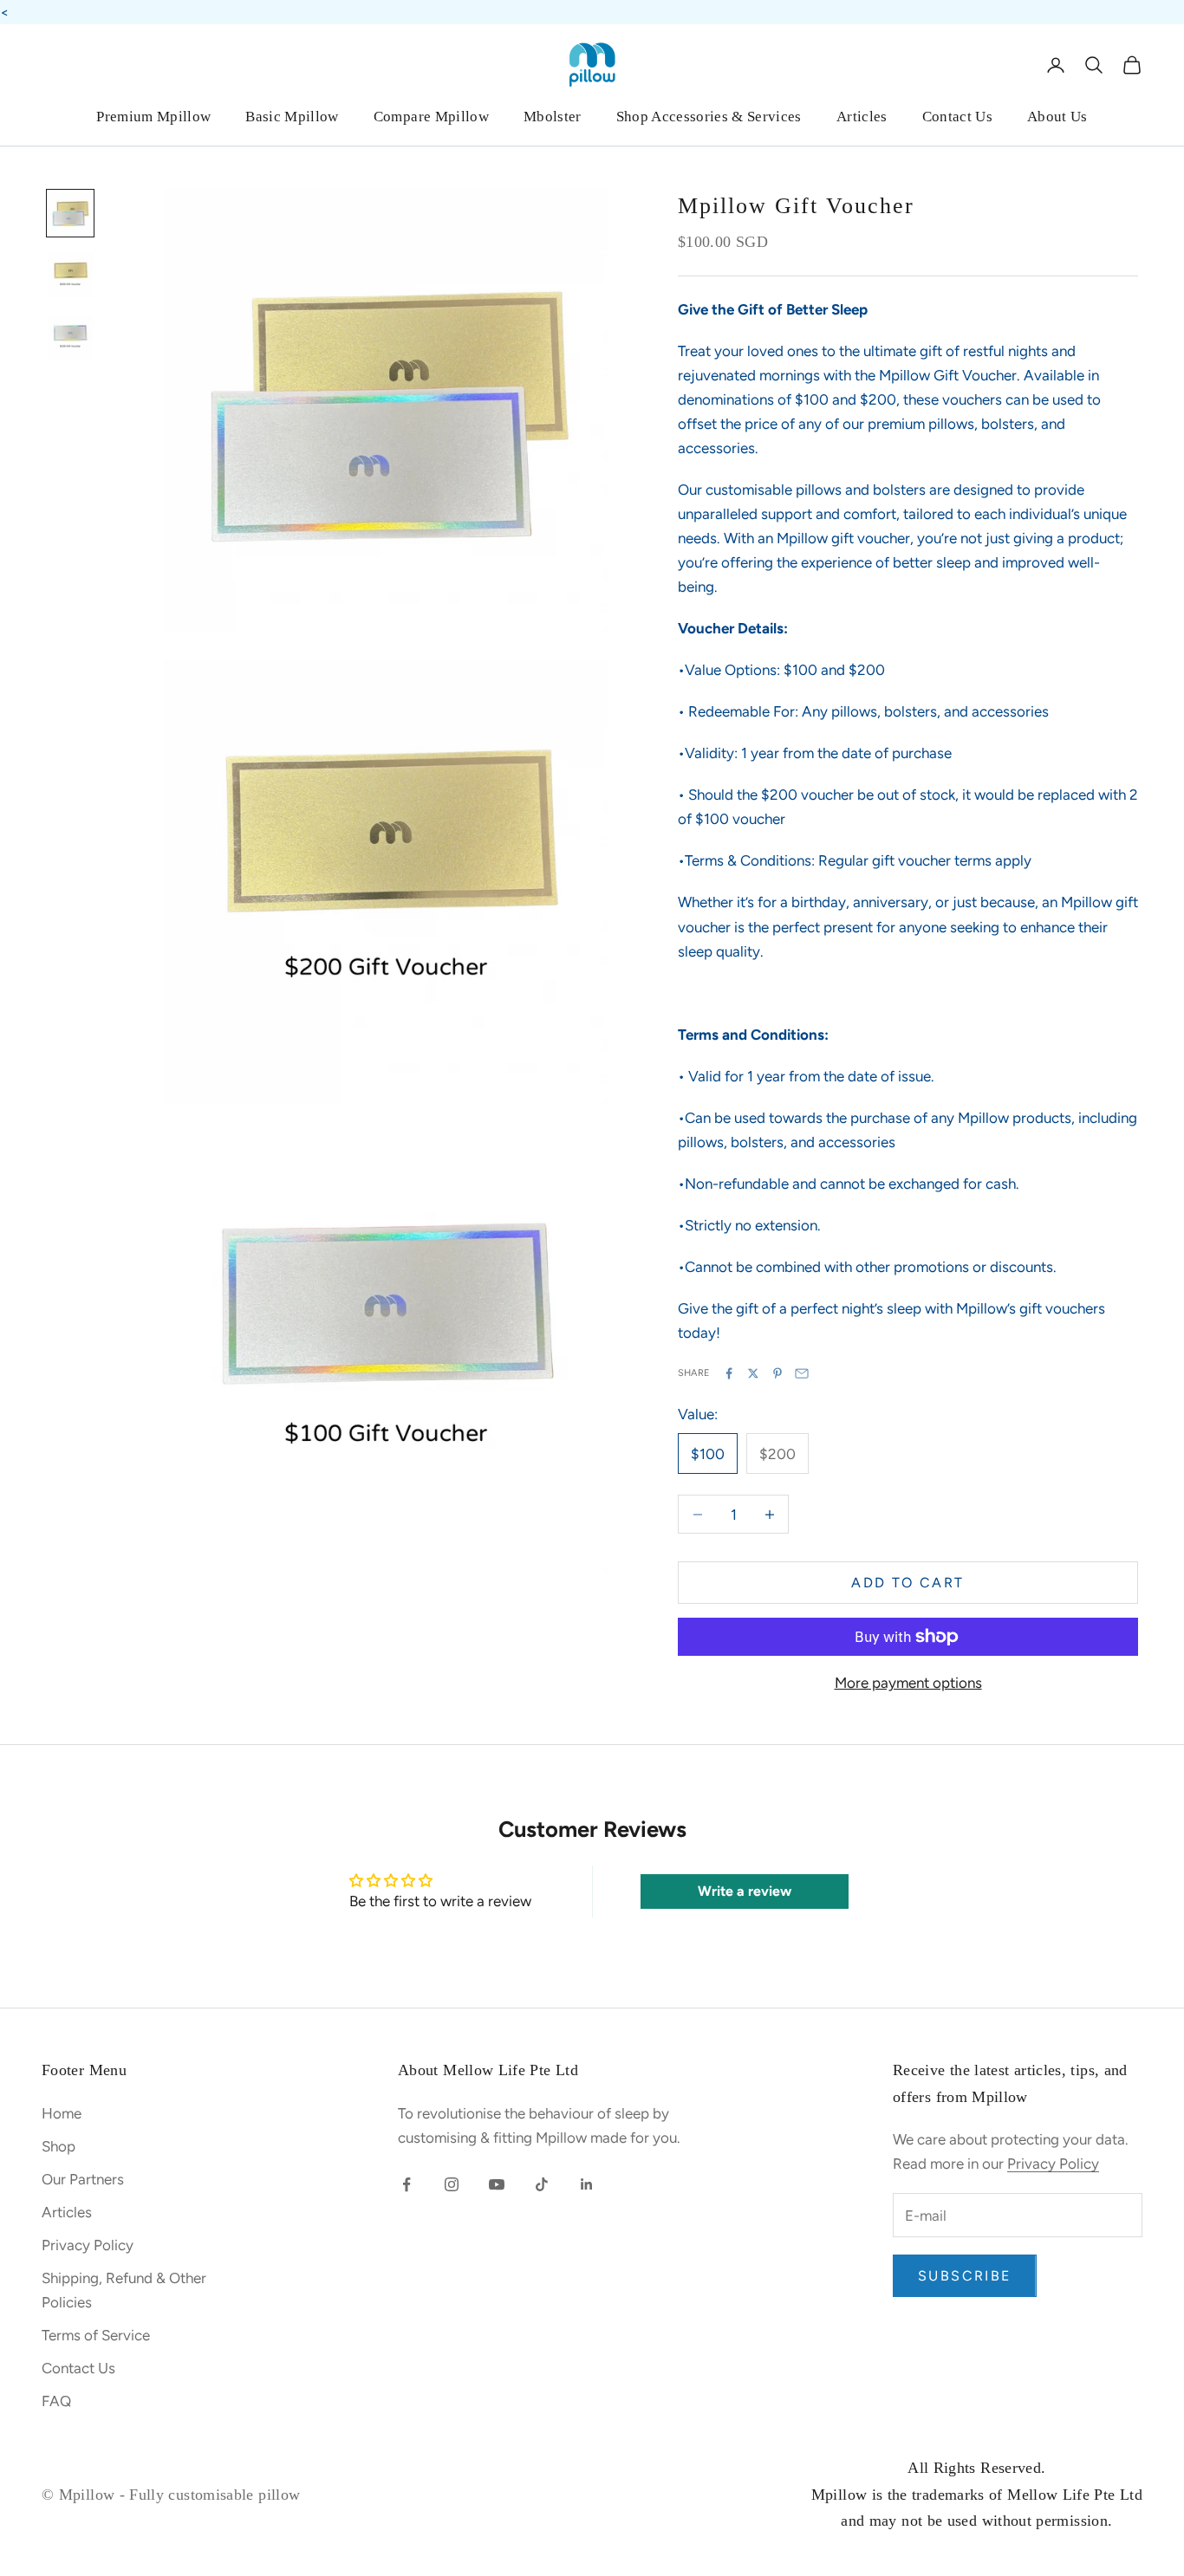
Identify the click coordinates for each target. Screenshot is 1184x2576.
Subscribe (965, 2276)
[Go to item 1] (70, 213)
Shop (59, 2146)
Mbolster (553, 117)
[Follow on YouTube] (497, 2184)
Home (62, 2113)
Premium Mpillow (153, 117)
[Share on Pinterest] (777, 1373)
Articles (862, 117)
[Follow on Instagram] (452, 2184)
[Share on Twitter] (753, 1373)
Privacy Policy (88, 2245)
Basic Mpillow (292, 117)
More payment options (908, 1683)
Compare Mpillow (431, 117)
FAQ (56, 2401)
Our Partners (83, 2179)
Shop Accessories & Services (709, 117)
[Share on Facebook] (729, 1373)
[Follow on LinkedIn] (587, 2184)
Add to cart (908, 1583)
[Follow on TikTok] (542, 2184)
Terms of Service (96, 2335)
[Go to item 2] (70, 276)
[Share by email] (802, 1373)
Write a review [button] (745, 1891)
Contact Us (957, 117)
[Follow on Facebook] (407, 2184)
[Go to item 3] (70, 338)
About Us (1057, 117)
